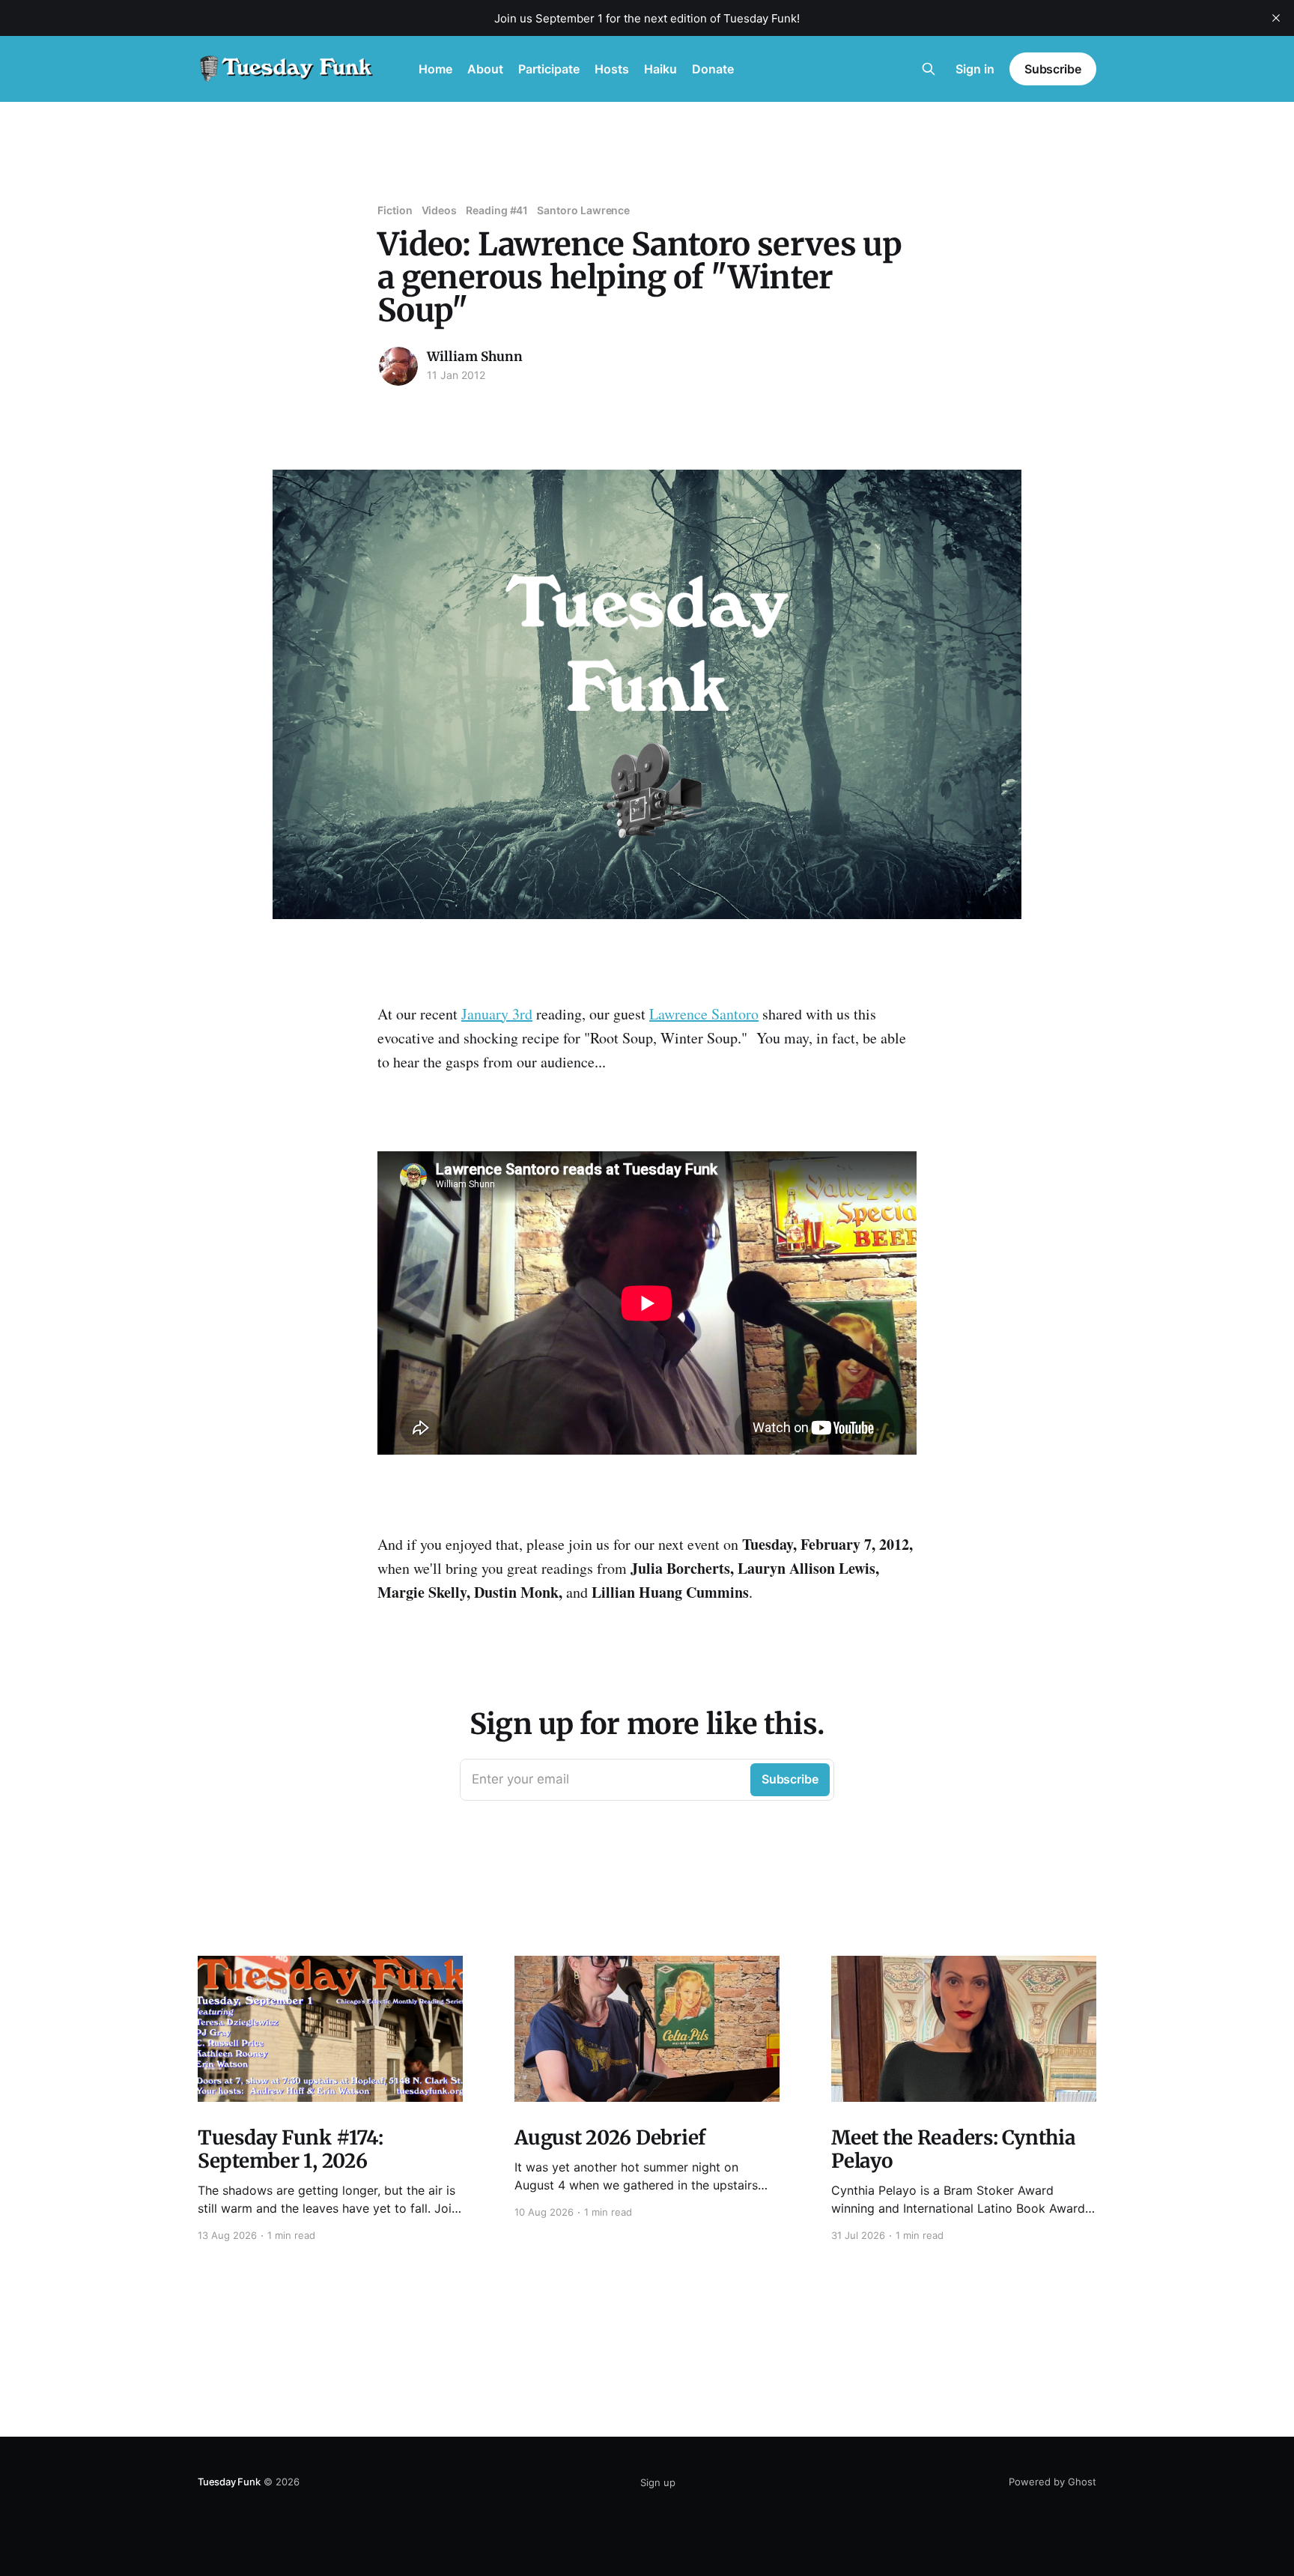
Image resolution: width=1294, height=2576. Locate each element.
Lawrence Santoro (704, 1014)
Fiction (395, 210)
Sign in (975, 69)
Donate (713, 69)
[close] (1276, 18)
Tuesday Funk (229, 2482)
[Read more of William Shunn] (398, 366)
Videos (440, 210)
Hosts (612, 69)
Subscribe (1053, 69)
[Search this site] (929, 69)
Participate (549, 69)
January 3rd (497, 1014)
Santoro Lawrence (583, 210)
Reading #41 (497, 210)
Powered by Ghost (1052, 2482)
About (485, 69)
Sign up (658, 2482)
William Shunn (475, 357)
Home (435, 69)
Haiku (660, 69)
